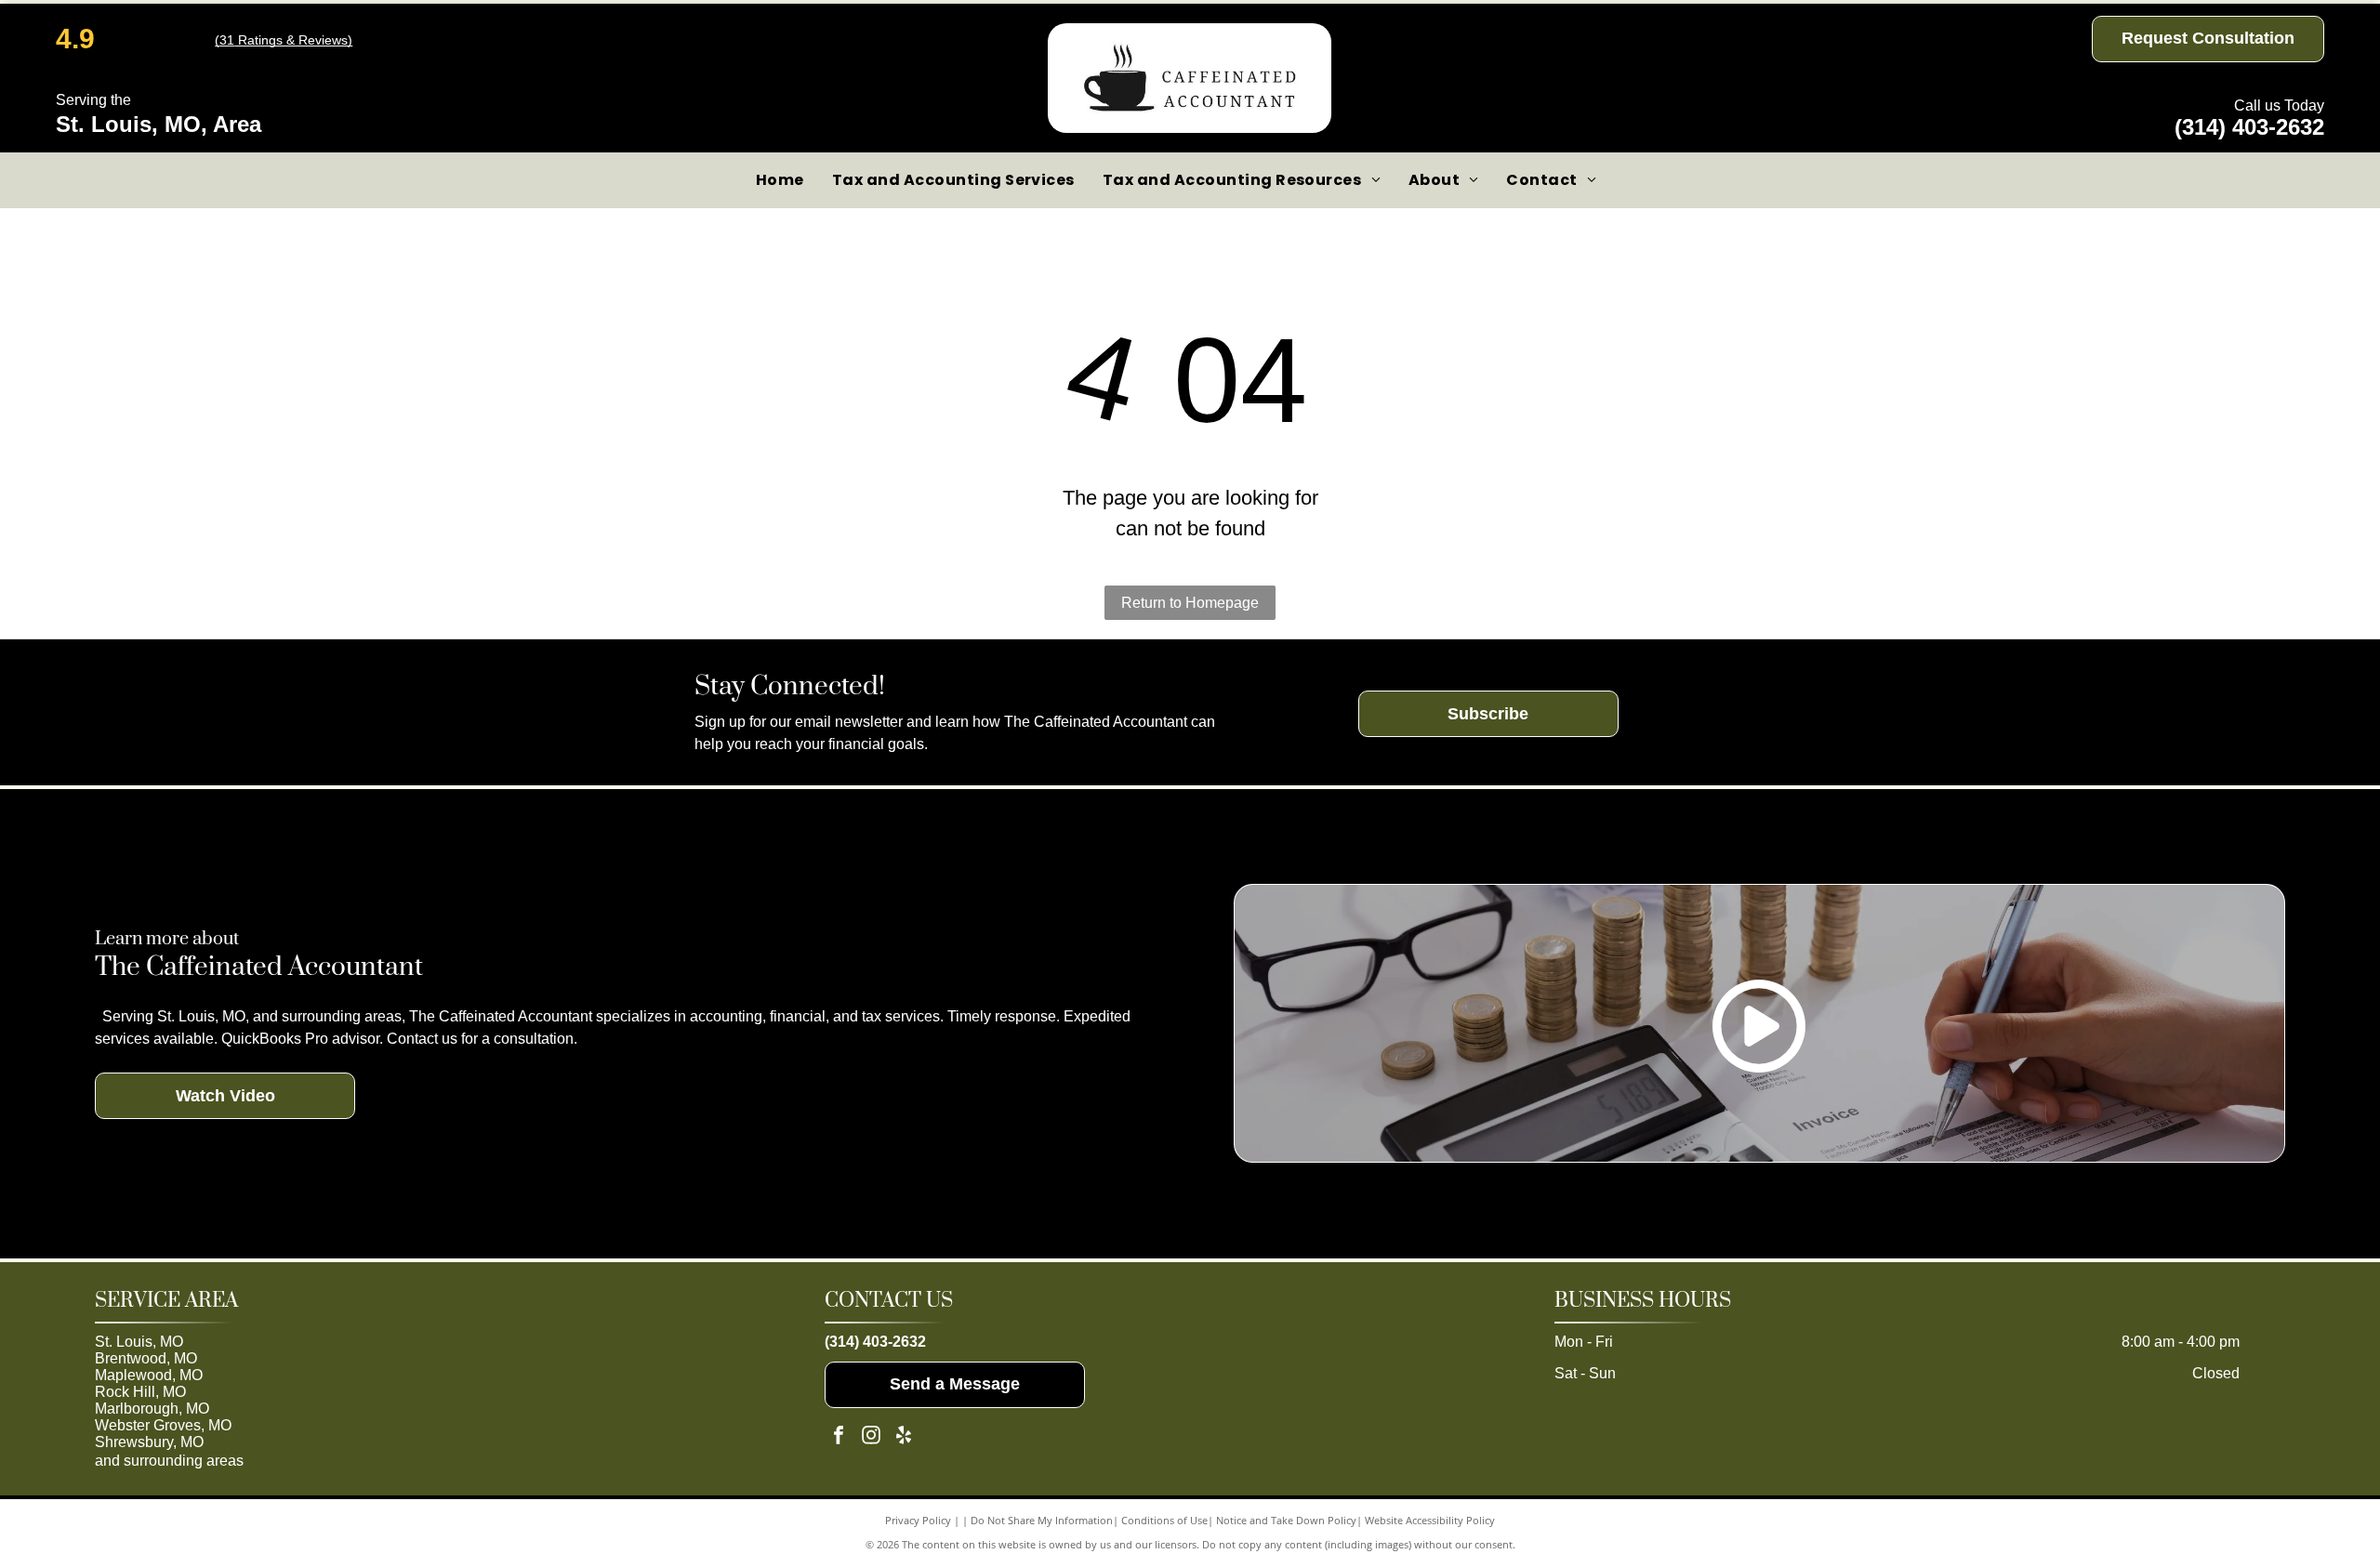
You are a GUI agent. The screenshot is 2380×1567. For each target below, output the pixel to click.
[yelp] (904, 1437)
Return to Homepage (1190, 603)
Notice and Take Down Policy (1286, 1520)
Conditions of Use (1164, 1520)
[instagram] (871, 1437)
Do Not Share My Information (1042, 1520)
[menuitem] (780, 180)
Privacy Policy (918, 1520)
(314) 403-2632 (2249, 127)
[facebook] (839, 1437)
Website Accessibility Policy (1430, 1520)
